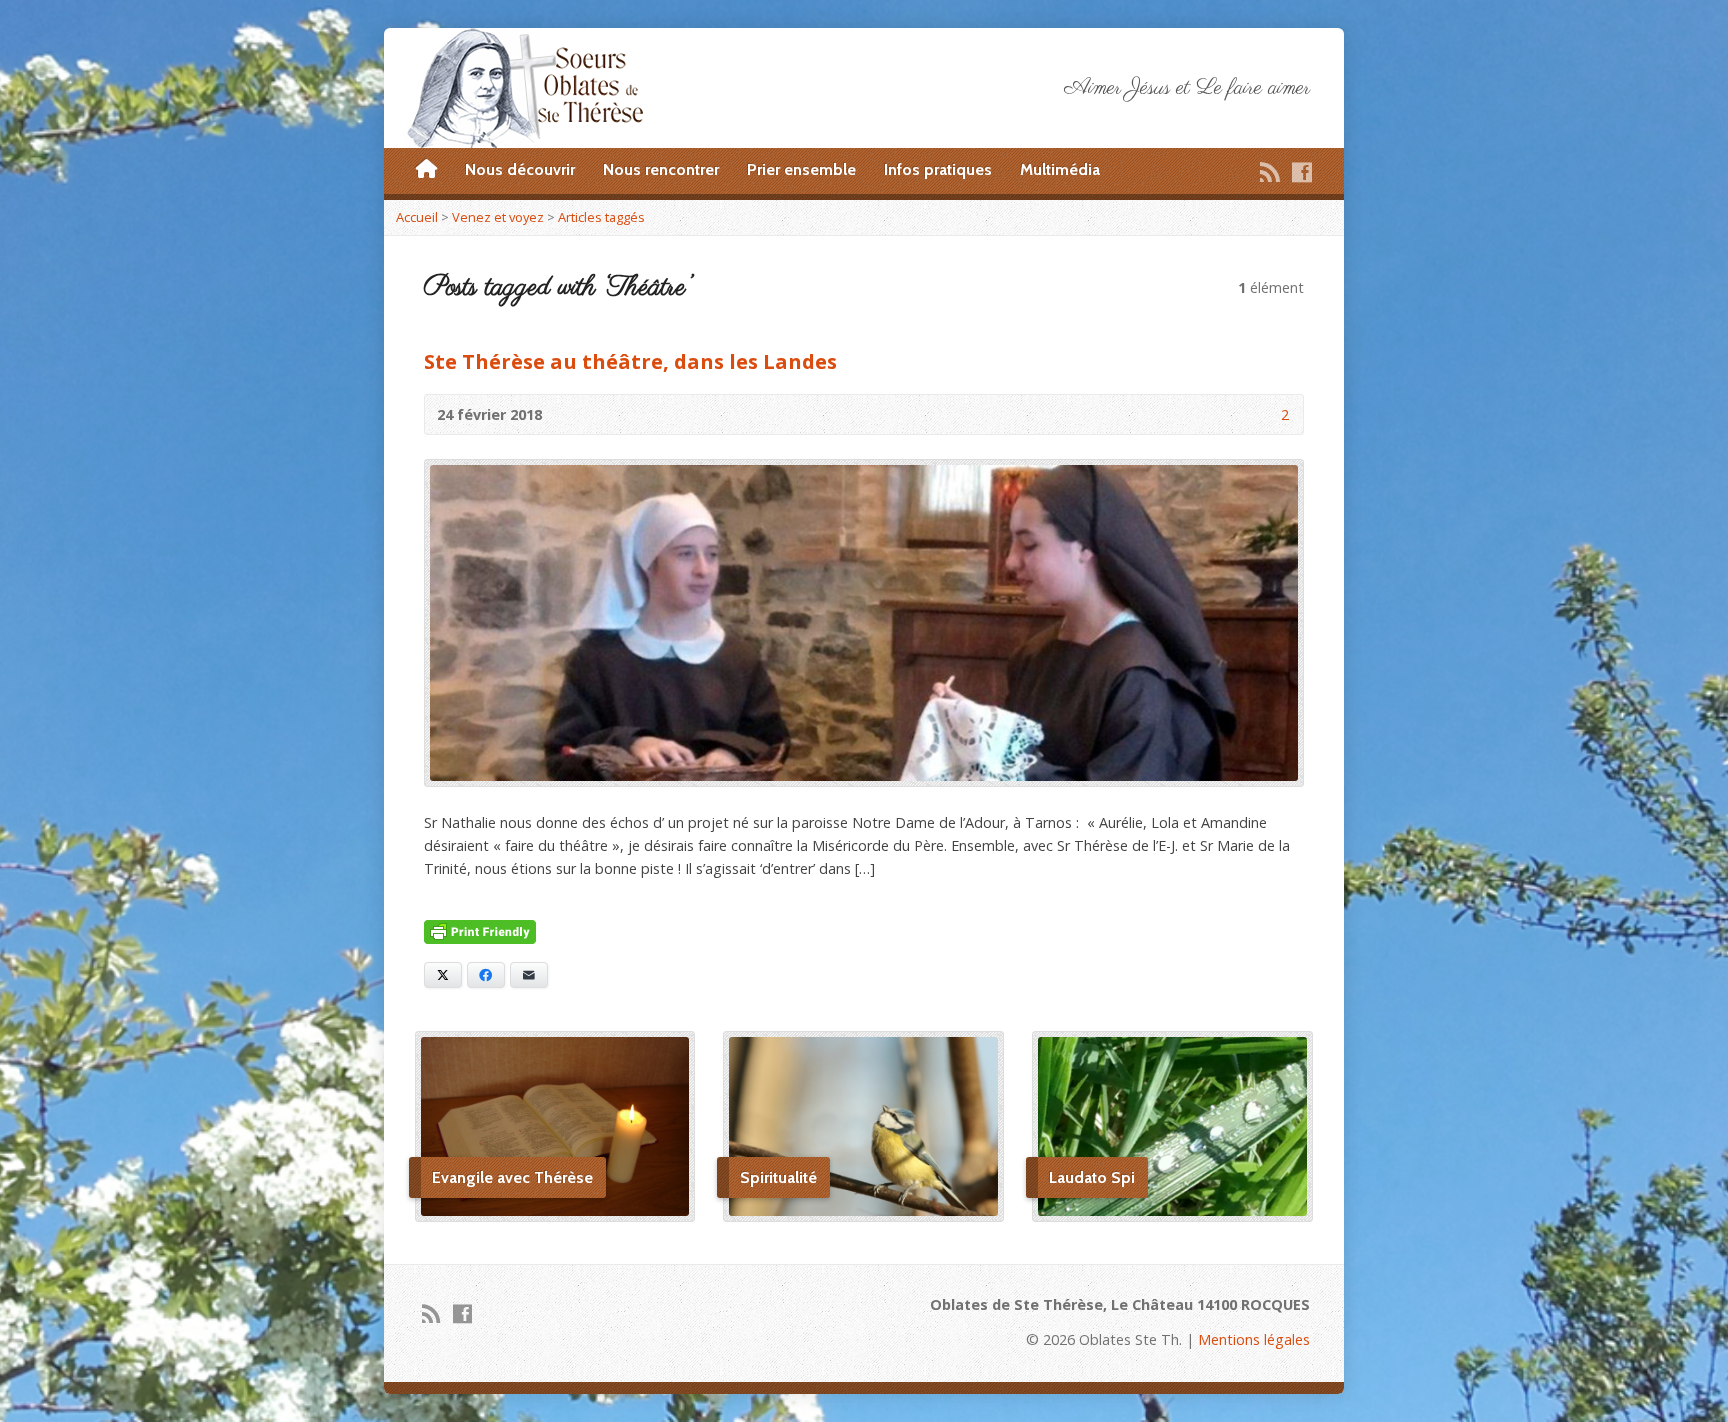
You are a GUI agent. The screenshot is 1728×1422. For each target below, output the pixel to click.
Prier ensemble (801, 169)
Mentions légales (1254, 1339)
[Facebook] (1302, 172)
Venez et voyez (498, 217)
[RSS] (1270, 172)
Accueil (417, 217)
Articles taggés (601, 217)
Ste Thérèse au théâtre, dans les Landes (630, 361)
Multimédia (1060, 169)
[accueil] (426, 170)
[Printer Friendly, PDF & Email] (480, 932)
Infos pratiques (938, 169)
